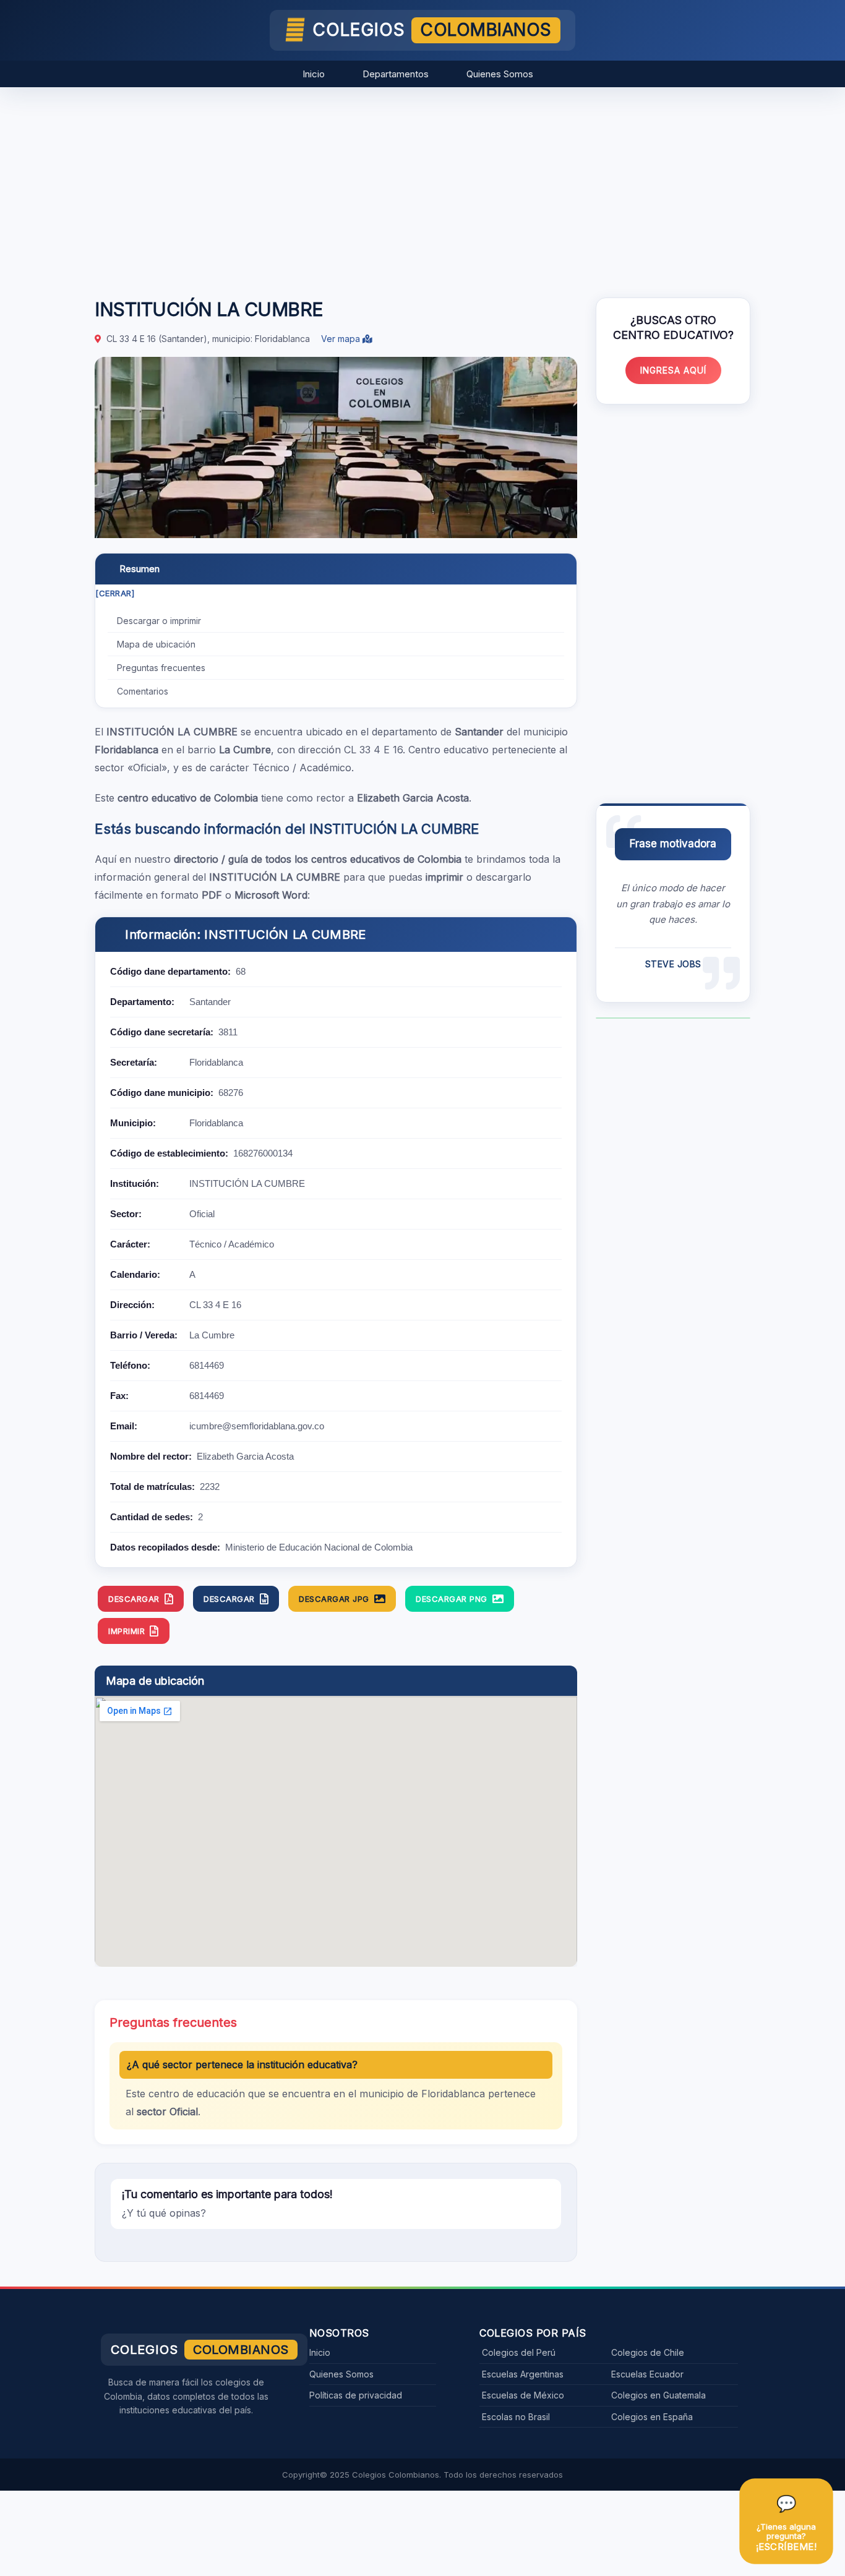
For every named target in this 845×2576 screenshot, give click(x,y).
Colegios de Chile (648, 2352)
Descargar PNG (452, 1599)
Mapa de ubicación (156, 644)
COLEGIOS (432, 30)
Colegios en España (652, 2417)
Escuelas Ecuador (647, 2374)
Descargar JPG (334, 1599)
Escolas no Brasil (516, 2417)
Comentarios (143, 691)
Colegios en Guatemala (658, 2395)
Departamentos (396, 74)
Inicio (314, 74)
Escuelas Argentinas (523, 2374)
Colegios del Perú (519, 2352)
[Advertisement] (422, 186)
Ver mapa (342, 339)
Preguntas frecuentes (161, 668)
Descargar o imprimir (159, 621)
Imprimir (127, 1631)
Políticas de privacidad (356, 2395)
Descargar (134, 1599)
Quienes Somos (500, 74)
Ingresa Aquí (673, 370)
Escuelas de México (523, 2395)
